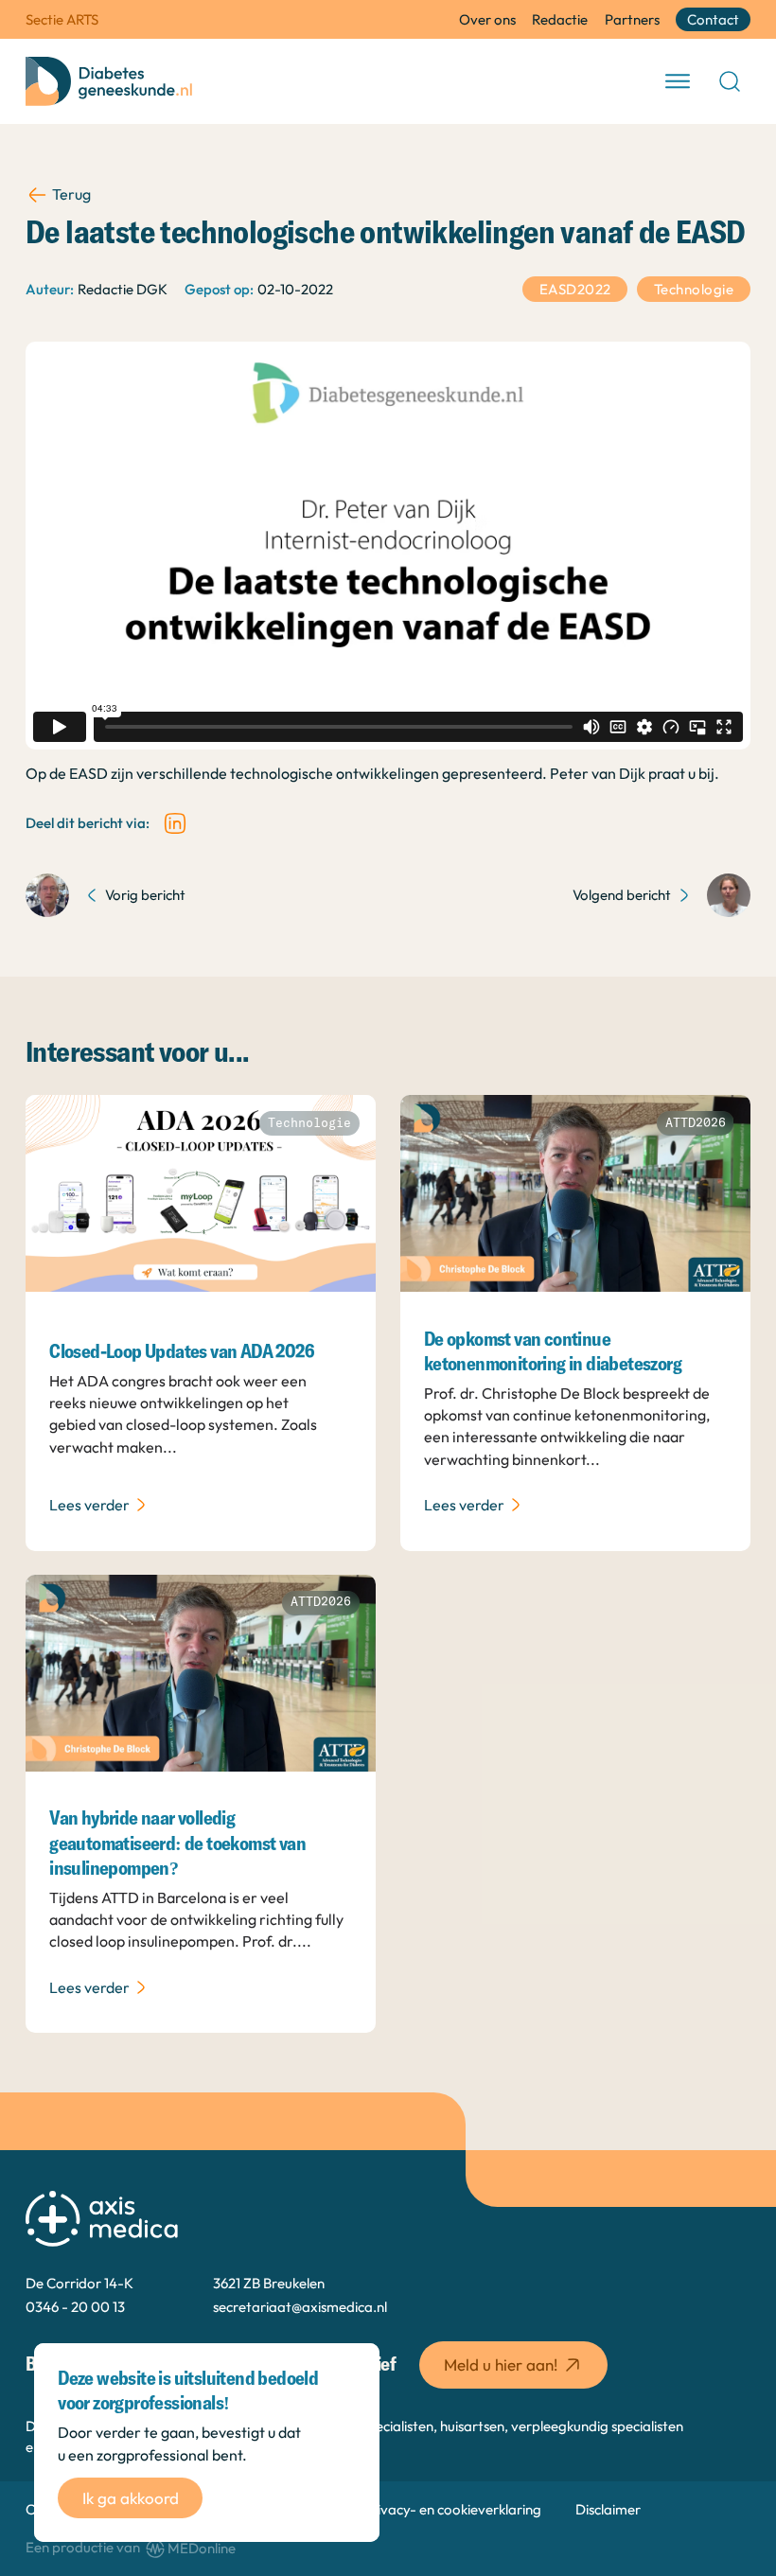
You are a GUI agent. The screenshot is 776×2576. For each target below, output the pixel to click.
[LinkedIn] (175, 823)
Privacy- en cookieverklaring (452, 2509)
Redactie (560, 19)
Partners (632, 19)
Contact (713, 19)
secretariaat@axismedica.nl (300, 2307)
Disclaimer (608, 2509)
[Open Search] (730, 81)
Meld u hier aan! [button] (501, 2364)
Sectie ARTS (62, 19)
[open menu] (678, 81)
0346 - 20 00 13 (75, 2307)
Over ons (487, 19)
